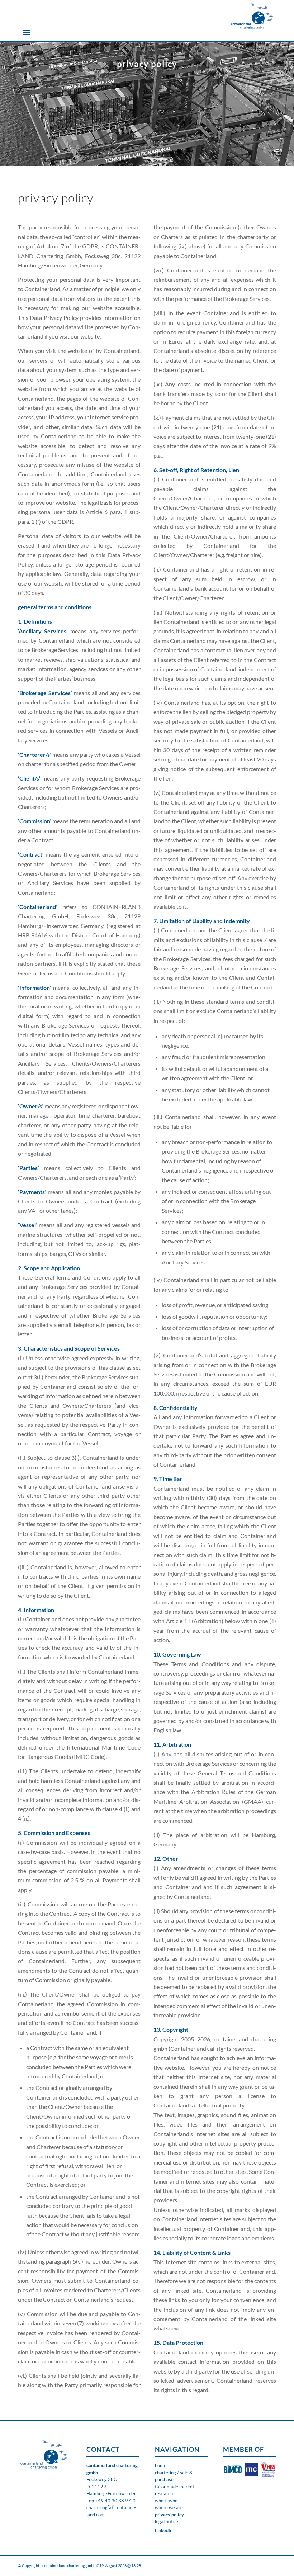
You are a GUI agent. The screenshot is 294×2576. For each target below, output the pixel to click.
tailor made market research (175, 2490)
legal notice (167, 2521)
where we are (169, 2507)
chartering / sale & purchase (174, 2476)
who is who (166, 2501)
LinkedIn (164, 2530)
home (161, 2465)
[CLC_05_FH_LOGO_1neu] (252, 16)
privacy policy (169, 2515)
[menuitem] (27, 32)
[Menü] (27, 32)
